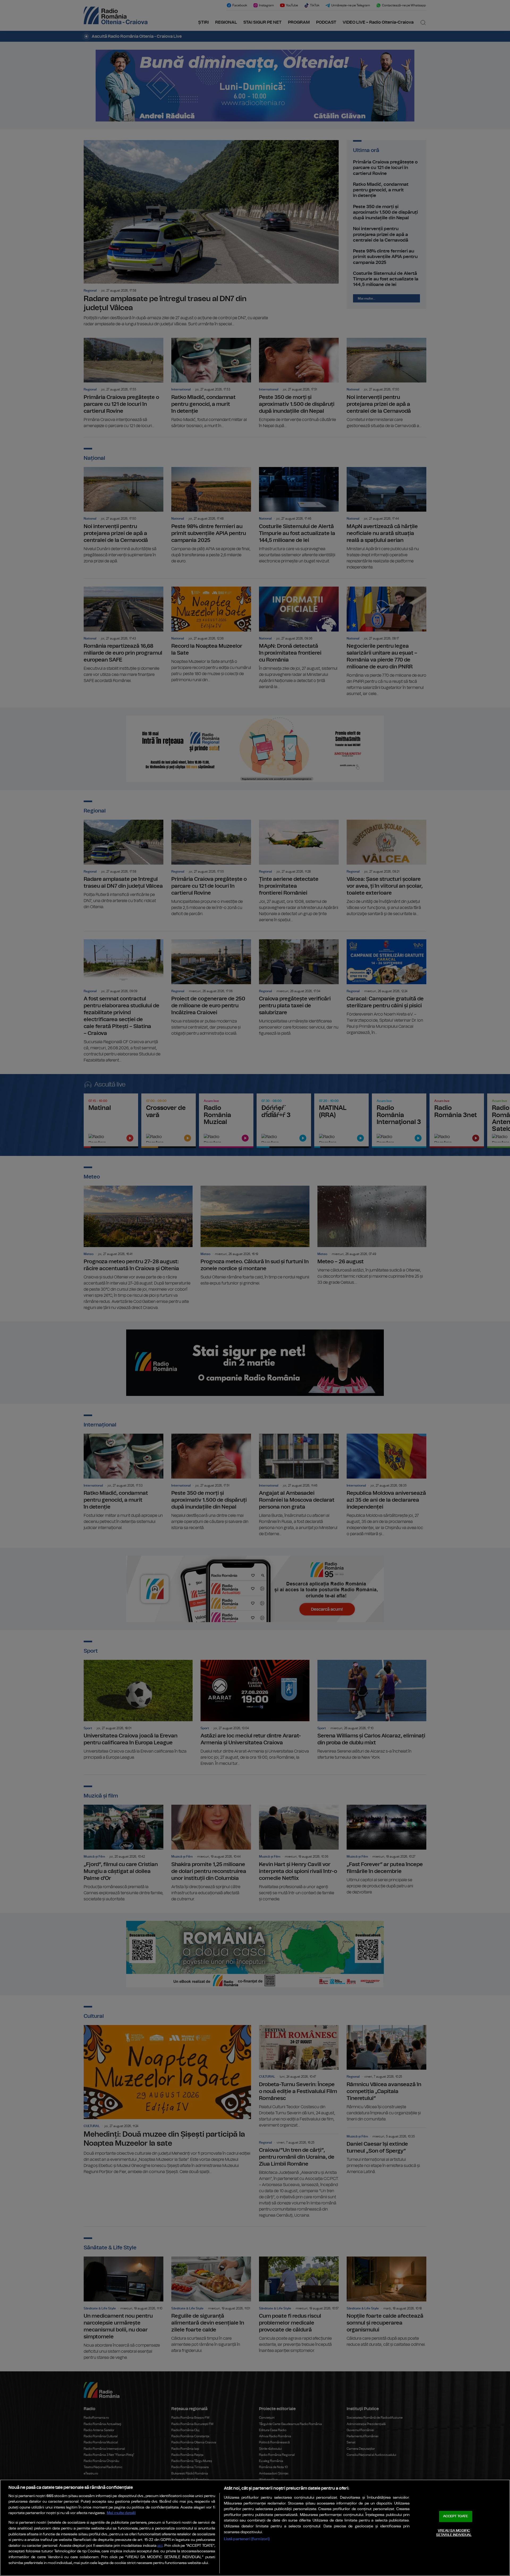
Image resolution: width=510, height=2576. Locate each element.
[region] (255, 2528)
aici (160, 2546)
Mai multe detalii (121, 2513)
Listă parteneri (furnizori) (247, 2539)
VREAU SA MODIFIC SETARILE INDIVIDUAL (454, 2533)
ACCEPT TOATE (456, 2516)
